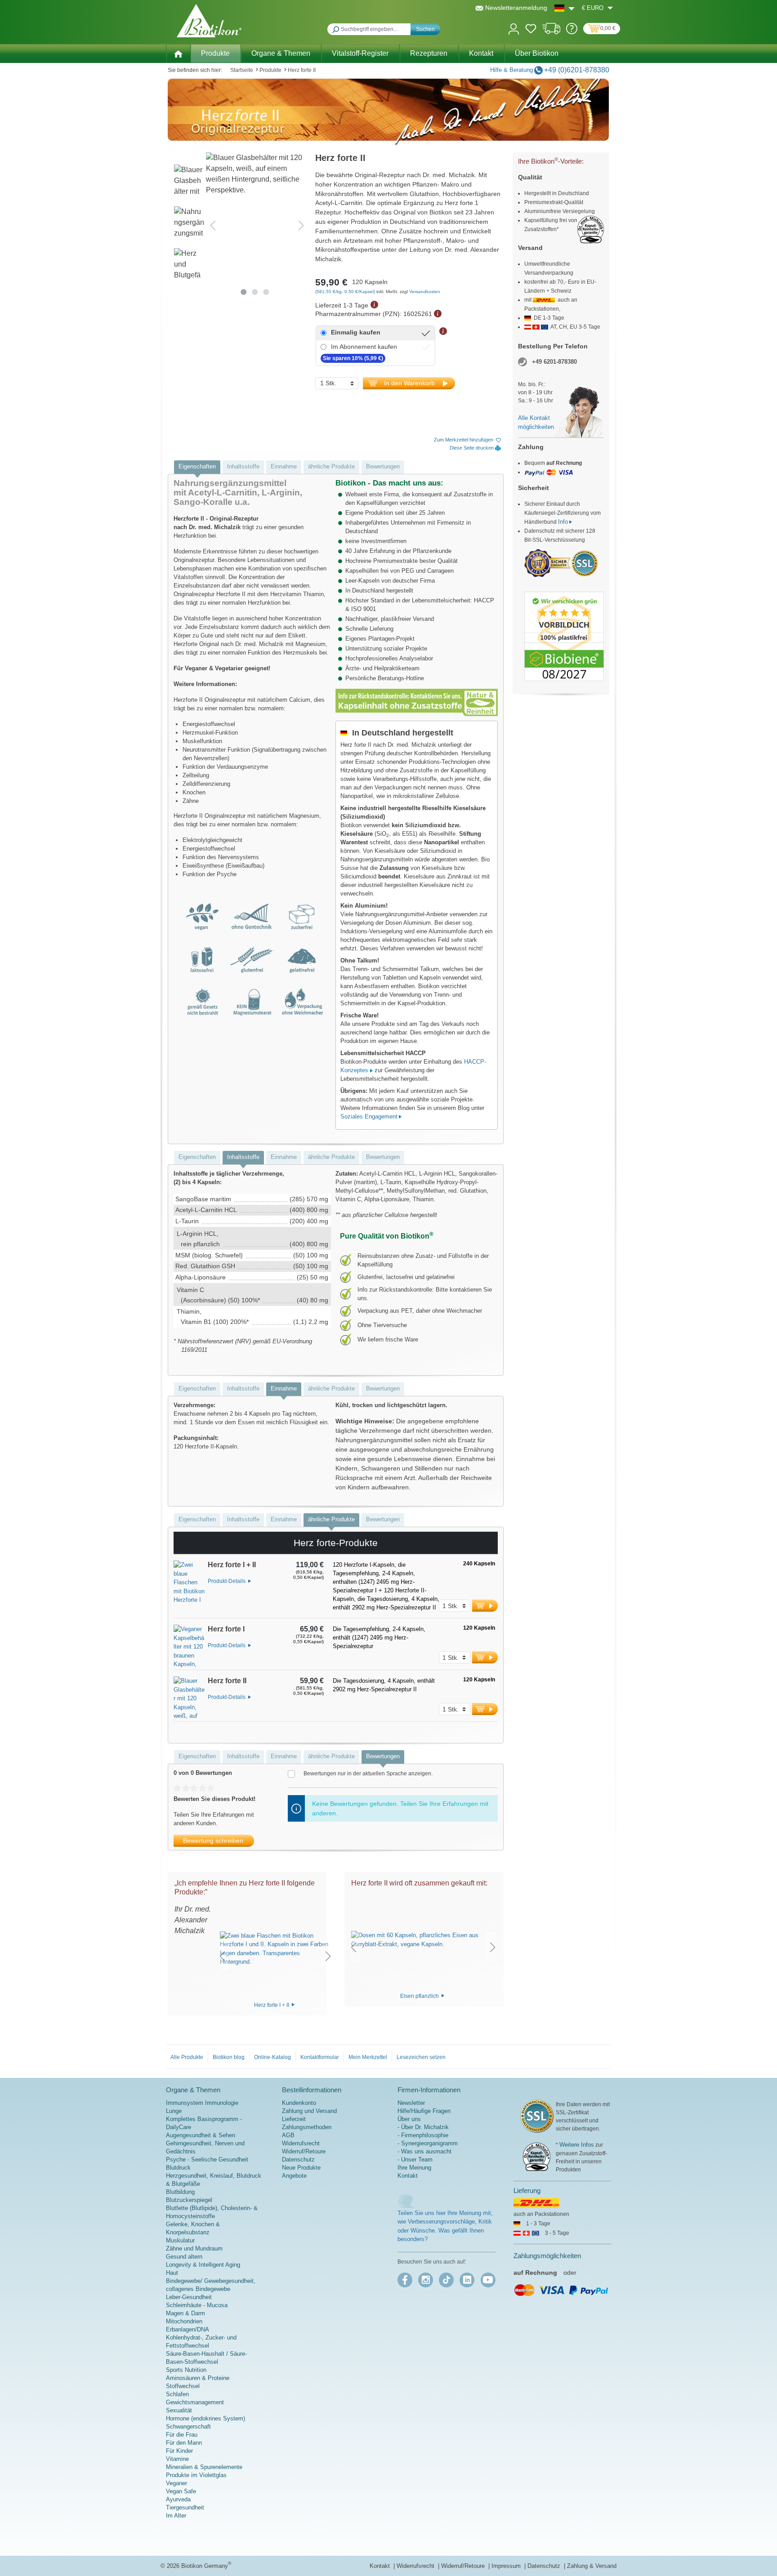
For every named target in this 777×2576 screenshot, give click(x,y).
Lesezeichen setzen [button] (421, 2057)
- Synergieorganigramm (428, 2143)
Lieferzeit (294, 2119)
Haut (172, 2273)
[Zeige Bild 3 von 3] (266, 292)
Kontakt (408, 2176)
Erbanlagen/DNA (188, 2329)
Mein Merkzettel (368, 2057)
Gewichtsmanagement (195, 2402)
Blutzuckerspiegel (189, 2200)
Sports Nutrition (186, 2370)
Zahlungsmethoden (307, 2127)
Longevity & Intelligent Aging (203, 2265)
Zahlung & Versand (592, 2566)
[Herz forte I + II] (189, 1589)
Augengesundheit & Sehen (201, 2135)
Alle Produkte (187, 2057)
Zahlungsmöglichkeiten (547, 2256)
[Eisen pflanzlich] (423, 1940)
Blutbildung (180, 2192)
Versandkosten (425, 292)
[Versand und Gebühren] (551, 32)
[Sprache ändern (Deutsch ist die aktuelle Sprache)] (565, 8)
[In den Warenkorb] (485, 1606)
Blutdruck (178, 2168)
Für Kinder (179, 2451)
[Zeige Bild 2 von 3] (255, 292)
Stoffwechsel (183, 2386)
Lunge (174, 2111)
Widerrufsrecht (301, 2143)
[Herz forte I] (189, 1647)
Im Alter (176, 2516)
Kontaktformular (320, 2057)
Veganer (176, 2483)
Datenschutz (298, 2159)
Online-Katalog (272, 2057)
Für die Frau (182, 2435)
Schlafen (177, 2394)
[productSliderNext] (328, 1956)
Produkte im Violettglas (196, 2475)
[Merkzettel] (531, 30)
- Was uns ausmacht (424, 2151)
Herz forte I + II (272, 2005)
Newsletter (411, 2103)
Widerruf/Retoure (304, 2151)
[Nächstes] (301, 225)
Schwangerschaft (188, 2427)
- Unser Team (415, 2159)
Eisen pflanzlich (420, 1996)
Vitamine (177, 2459)
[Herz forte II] (189, 1699)
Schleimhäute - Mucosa (197, 2305)
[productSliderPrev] (222, 1956)
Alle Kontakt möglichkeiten (536, 422)
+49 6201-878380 (554, 362)
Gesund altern (184, 2257)
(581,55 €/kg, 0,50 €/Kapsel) (346, 292)
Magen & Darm (185, 2313)
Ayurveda (178, 2499)
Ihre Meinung (414, 2168)
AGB (288, 2135)
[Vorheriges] (213, 225)
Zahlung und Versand (309, 2111)
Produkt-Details (227, 1581)
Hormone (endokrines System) (205, 2418)
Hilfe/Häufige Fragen (424, 2111)
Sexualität (179, 2410)
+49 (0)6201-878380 (577, 70)
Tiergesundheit (185, 2507)
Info (563, 522)
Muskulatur (180, 2240)
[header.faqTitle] (572, 32)
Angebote (294, 2176)
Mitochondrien (184, 2321)
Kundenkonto (299, 2103)
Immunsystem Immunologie (202, 2103)
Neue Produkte (301, 2168)
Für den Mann (184, 2443)
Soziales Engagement (369, 1116)
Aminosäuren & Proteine (198, 2378)
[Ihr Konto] (514, 28)
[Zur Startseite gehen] (209, 21)
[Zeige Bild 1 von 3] (243, 292)
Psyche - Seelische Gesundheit (207, 2159)
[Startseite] (178, 53)
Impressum (507, 2566)
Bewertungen (383, 466)
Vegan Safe (181, 2491)
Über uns (409, 2119)
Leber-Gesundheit (189, 2297)
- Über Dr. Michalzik (423, 2127)
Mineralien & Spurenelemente (204, 2467)
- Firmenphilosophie (423, 2135)
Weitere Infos (577, 2145)
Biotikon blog (229, 2057)
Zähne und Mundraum (194, 2248)
